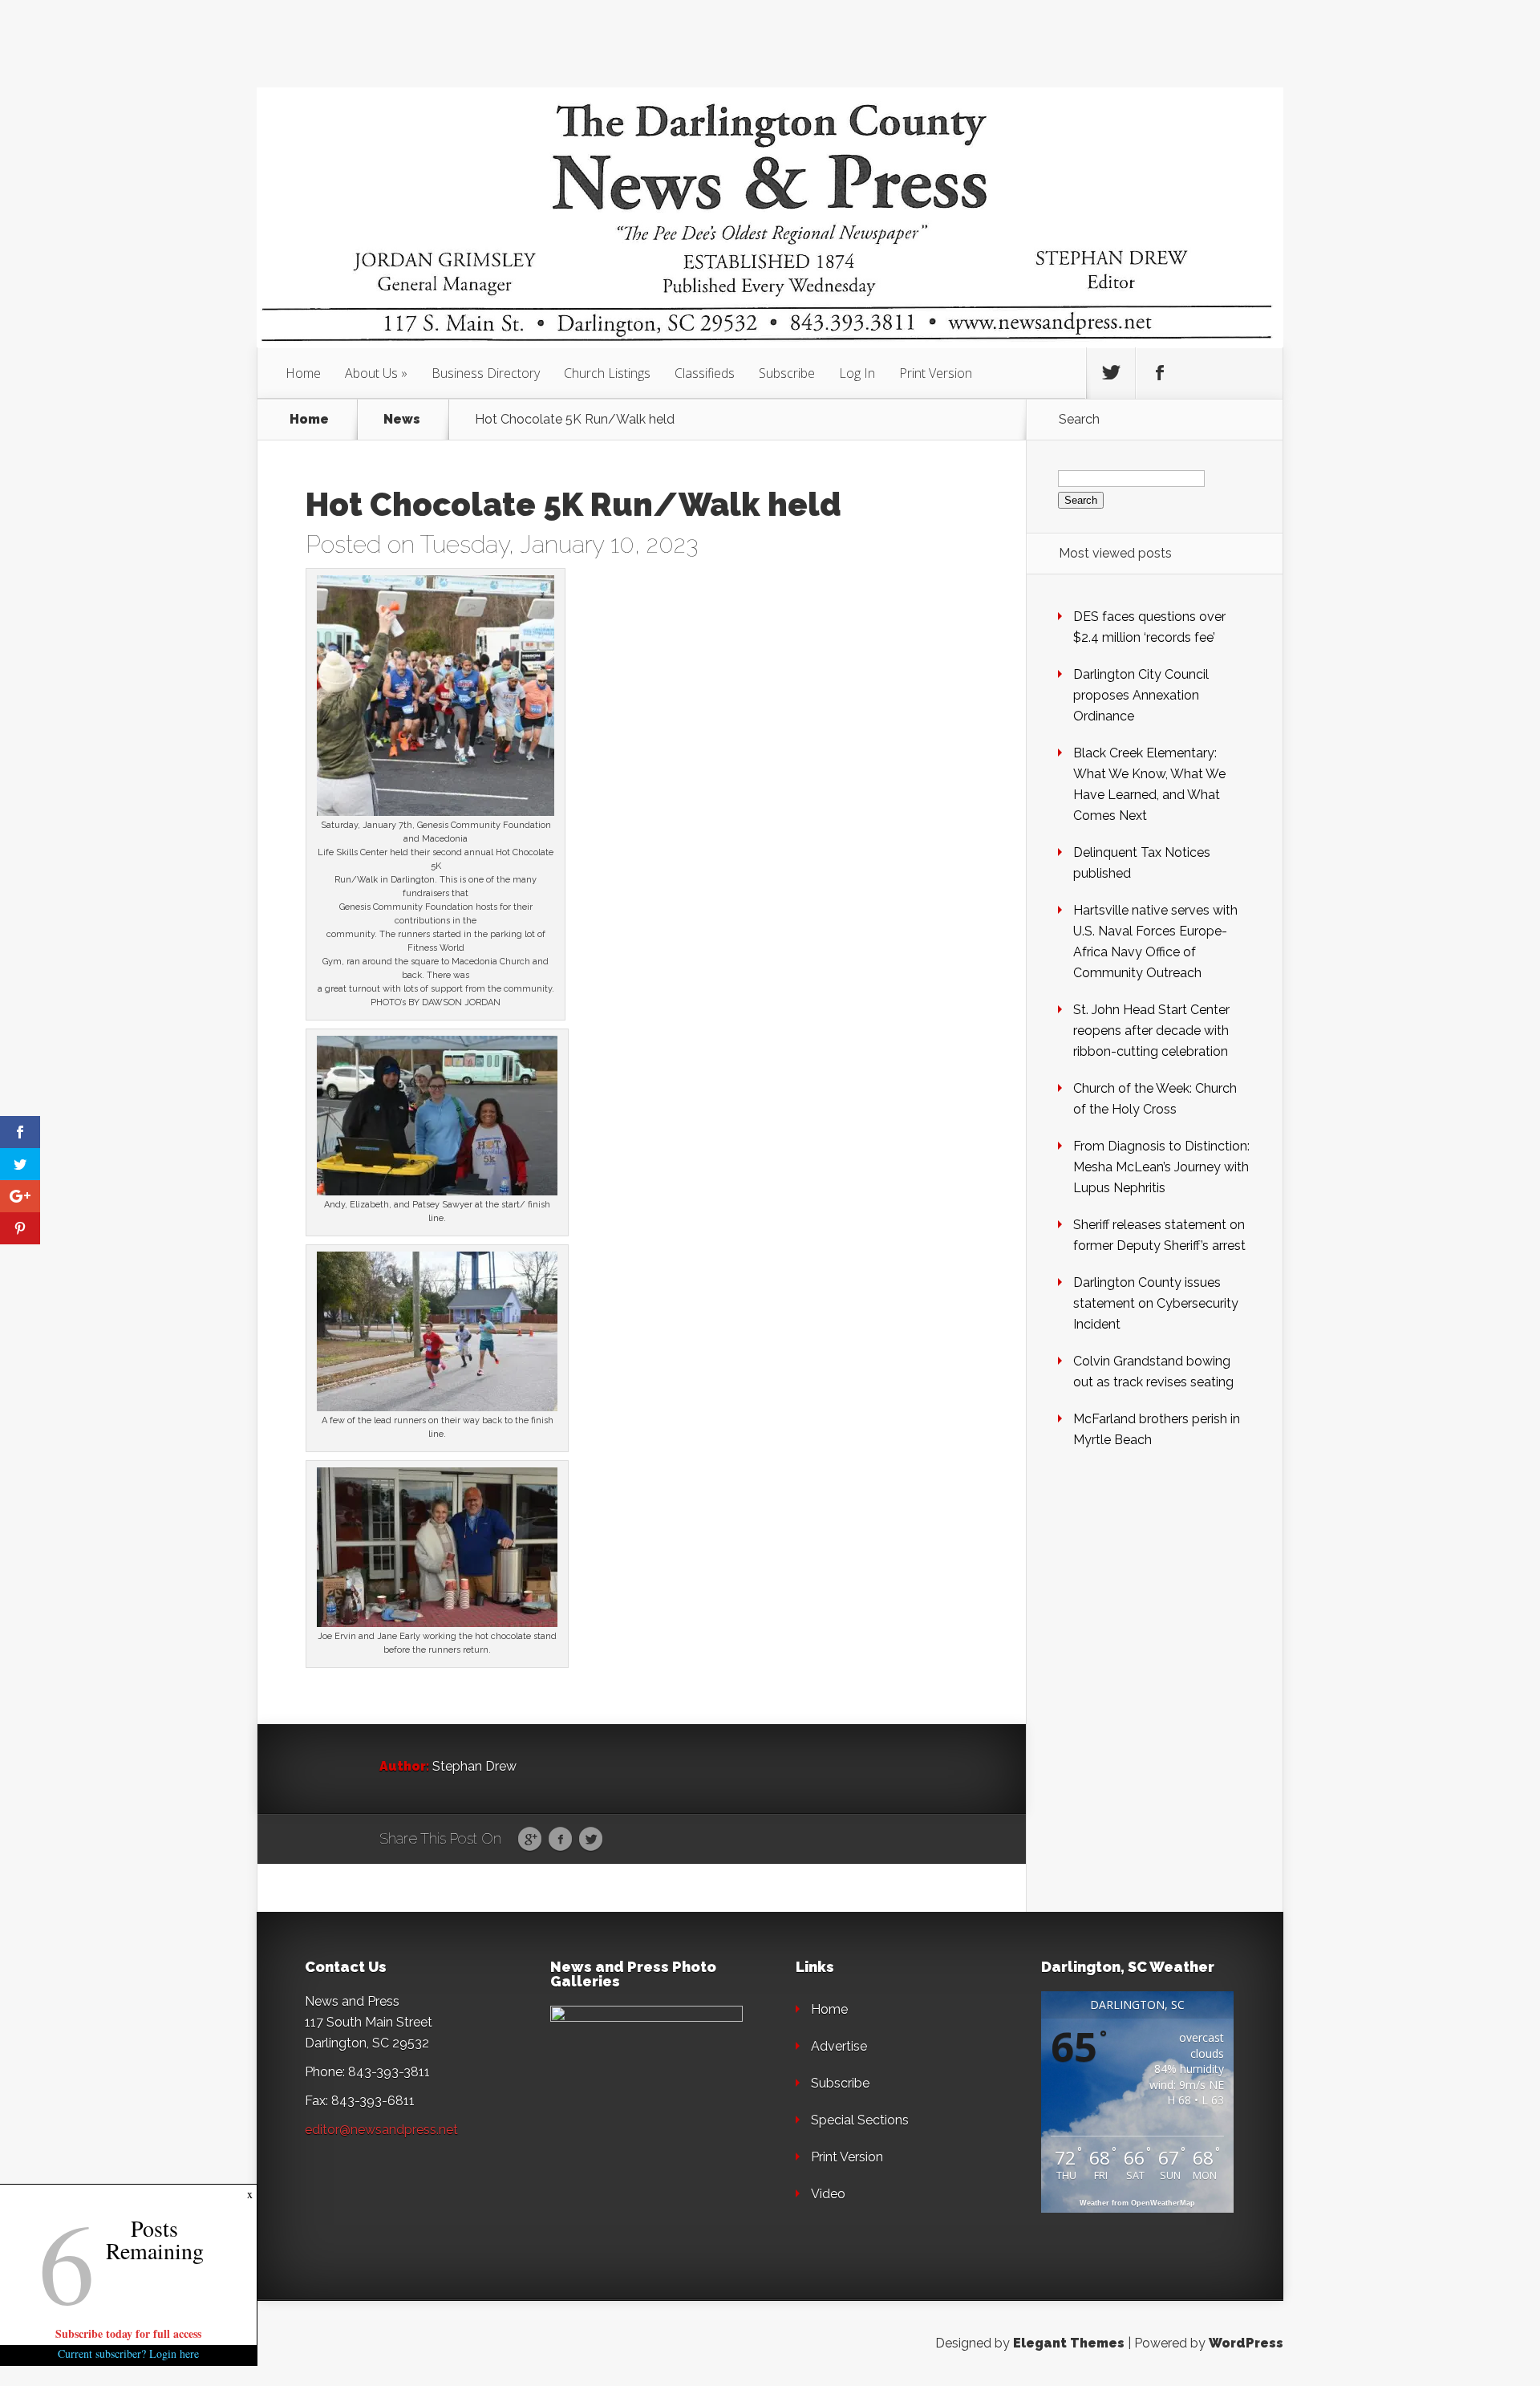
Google (530, 1840)
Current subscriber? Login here (128, 2354)
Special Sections (860, 2120)
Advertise (839, 2046)
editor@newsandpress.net (381, 2130)
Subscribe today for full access (128, 2333)
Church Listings (607, 373)
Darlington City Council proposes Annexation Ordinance (1141, 695)
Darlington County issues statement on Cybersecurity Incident (1156, 1303)
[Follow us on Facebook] (1160, 373)
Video (828, 2194)
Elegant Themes (1069, 2343)
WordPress (1246, 2343)
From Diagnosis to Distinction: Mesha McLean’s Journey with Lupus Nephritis (1161, 1167)
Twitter (591, 1840)
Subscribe (787, 373)
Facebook (560, 1840)
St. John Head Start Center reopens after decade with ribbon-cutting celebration (1151, 1031)
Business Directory (486, 373)
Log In (857, 373)
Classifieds (705, 373)
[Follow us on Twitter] (1111, 373)
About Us (371, 373)
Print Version (936, 373)
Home (303, 373)
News (402, 420)
